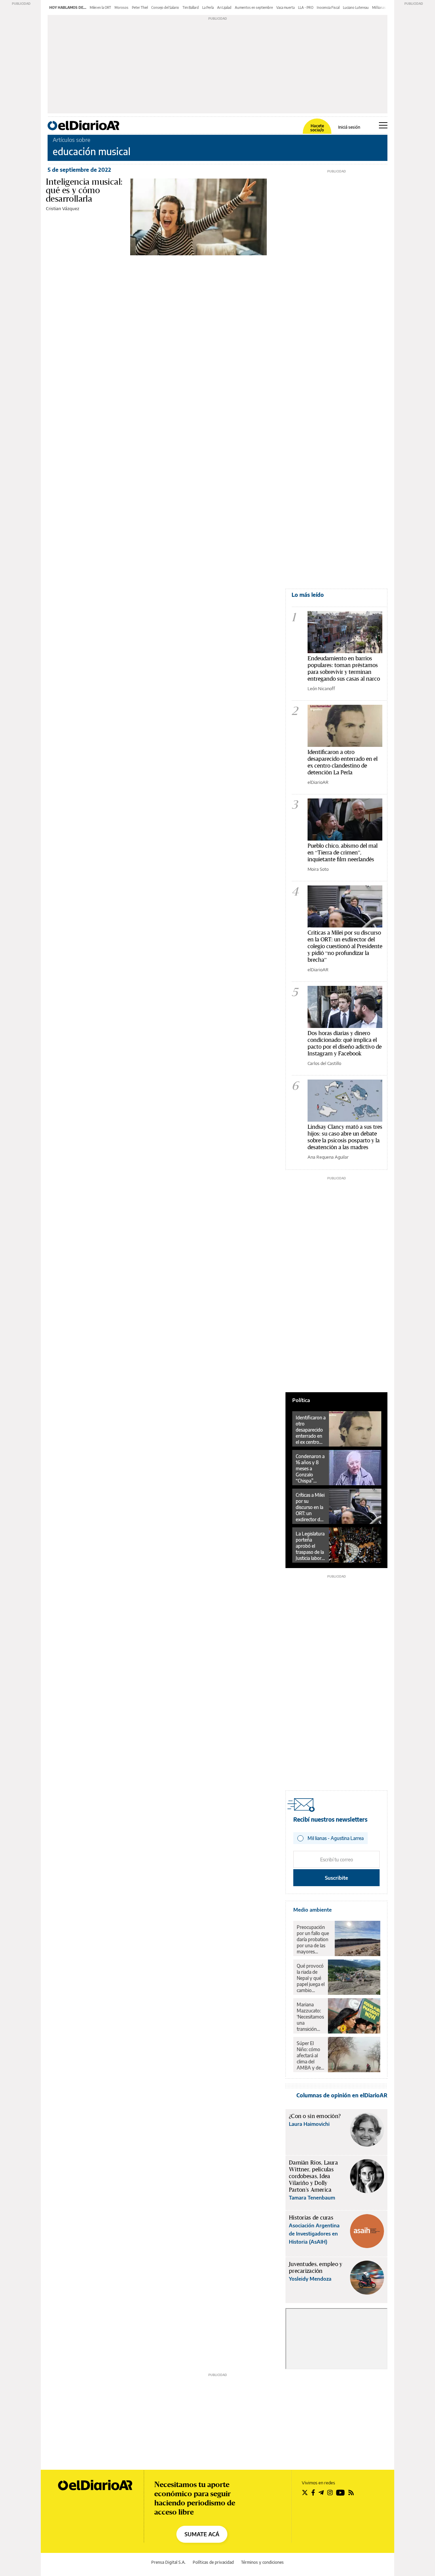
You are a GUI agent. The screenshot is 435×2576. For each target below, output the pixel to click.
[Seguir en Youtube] (341, 2492)
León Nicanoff (321, 688)
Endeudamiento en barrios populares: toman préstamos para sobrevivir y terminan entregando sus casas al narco (344, 668)
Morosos (121, 7)
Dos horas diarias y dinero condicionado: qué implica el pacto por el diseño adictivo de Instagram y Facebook (345, 1043)
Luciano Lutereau (356, 7)
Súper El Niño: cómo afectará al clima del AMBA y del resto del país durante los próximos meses (310, 2056)
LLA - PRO (306, 7)
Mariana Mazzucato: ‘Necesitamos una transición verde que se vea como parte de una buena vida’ (310, 2017)
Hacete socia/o (317, 128)
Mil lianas (379, 7)
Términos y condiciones (262, 2562)
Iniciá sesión (349, 127)
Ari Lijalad (224, 7)
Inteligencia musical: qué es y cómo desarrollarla (84, 190)
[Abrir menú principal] (383, 125)
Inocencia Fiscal (328, 7)
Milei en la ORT (100, 7)
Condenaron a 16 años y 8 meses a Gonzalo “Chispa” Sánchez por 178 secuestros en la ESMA (311, 1469)
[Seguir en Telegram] (321, 2492)
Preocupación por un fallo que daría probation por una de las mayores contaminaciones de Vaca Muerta (314, 1939)
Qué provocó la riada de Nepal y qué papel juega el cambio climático (311, 1978)
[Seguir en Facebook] (313, 2492)
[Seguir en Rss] (351, 2492)
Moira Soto (318, 869)
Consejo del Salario (165, 7)
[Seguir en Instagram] (330, 2492)
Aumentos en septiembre (254, 7)
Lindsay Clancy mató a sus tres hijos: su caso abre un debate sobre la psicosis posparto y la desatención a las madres (345, 1137)
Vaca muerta (285, 7)
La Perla (208, 7)
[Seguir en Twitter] (305, 2492)
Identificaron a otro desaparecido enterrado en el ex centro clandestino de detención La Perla (343, 762)
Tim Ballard (191, 7)
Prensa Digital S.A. (168, 2562)
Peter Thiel (140, 7)
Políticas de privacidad (213, 2562)
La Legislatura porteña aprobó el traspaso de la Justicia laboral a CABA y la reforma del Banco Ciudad (310, 1546)
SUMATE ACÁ (202, 2534)
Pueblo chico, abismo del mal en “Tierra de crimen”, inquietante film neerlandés (343, 852)
